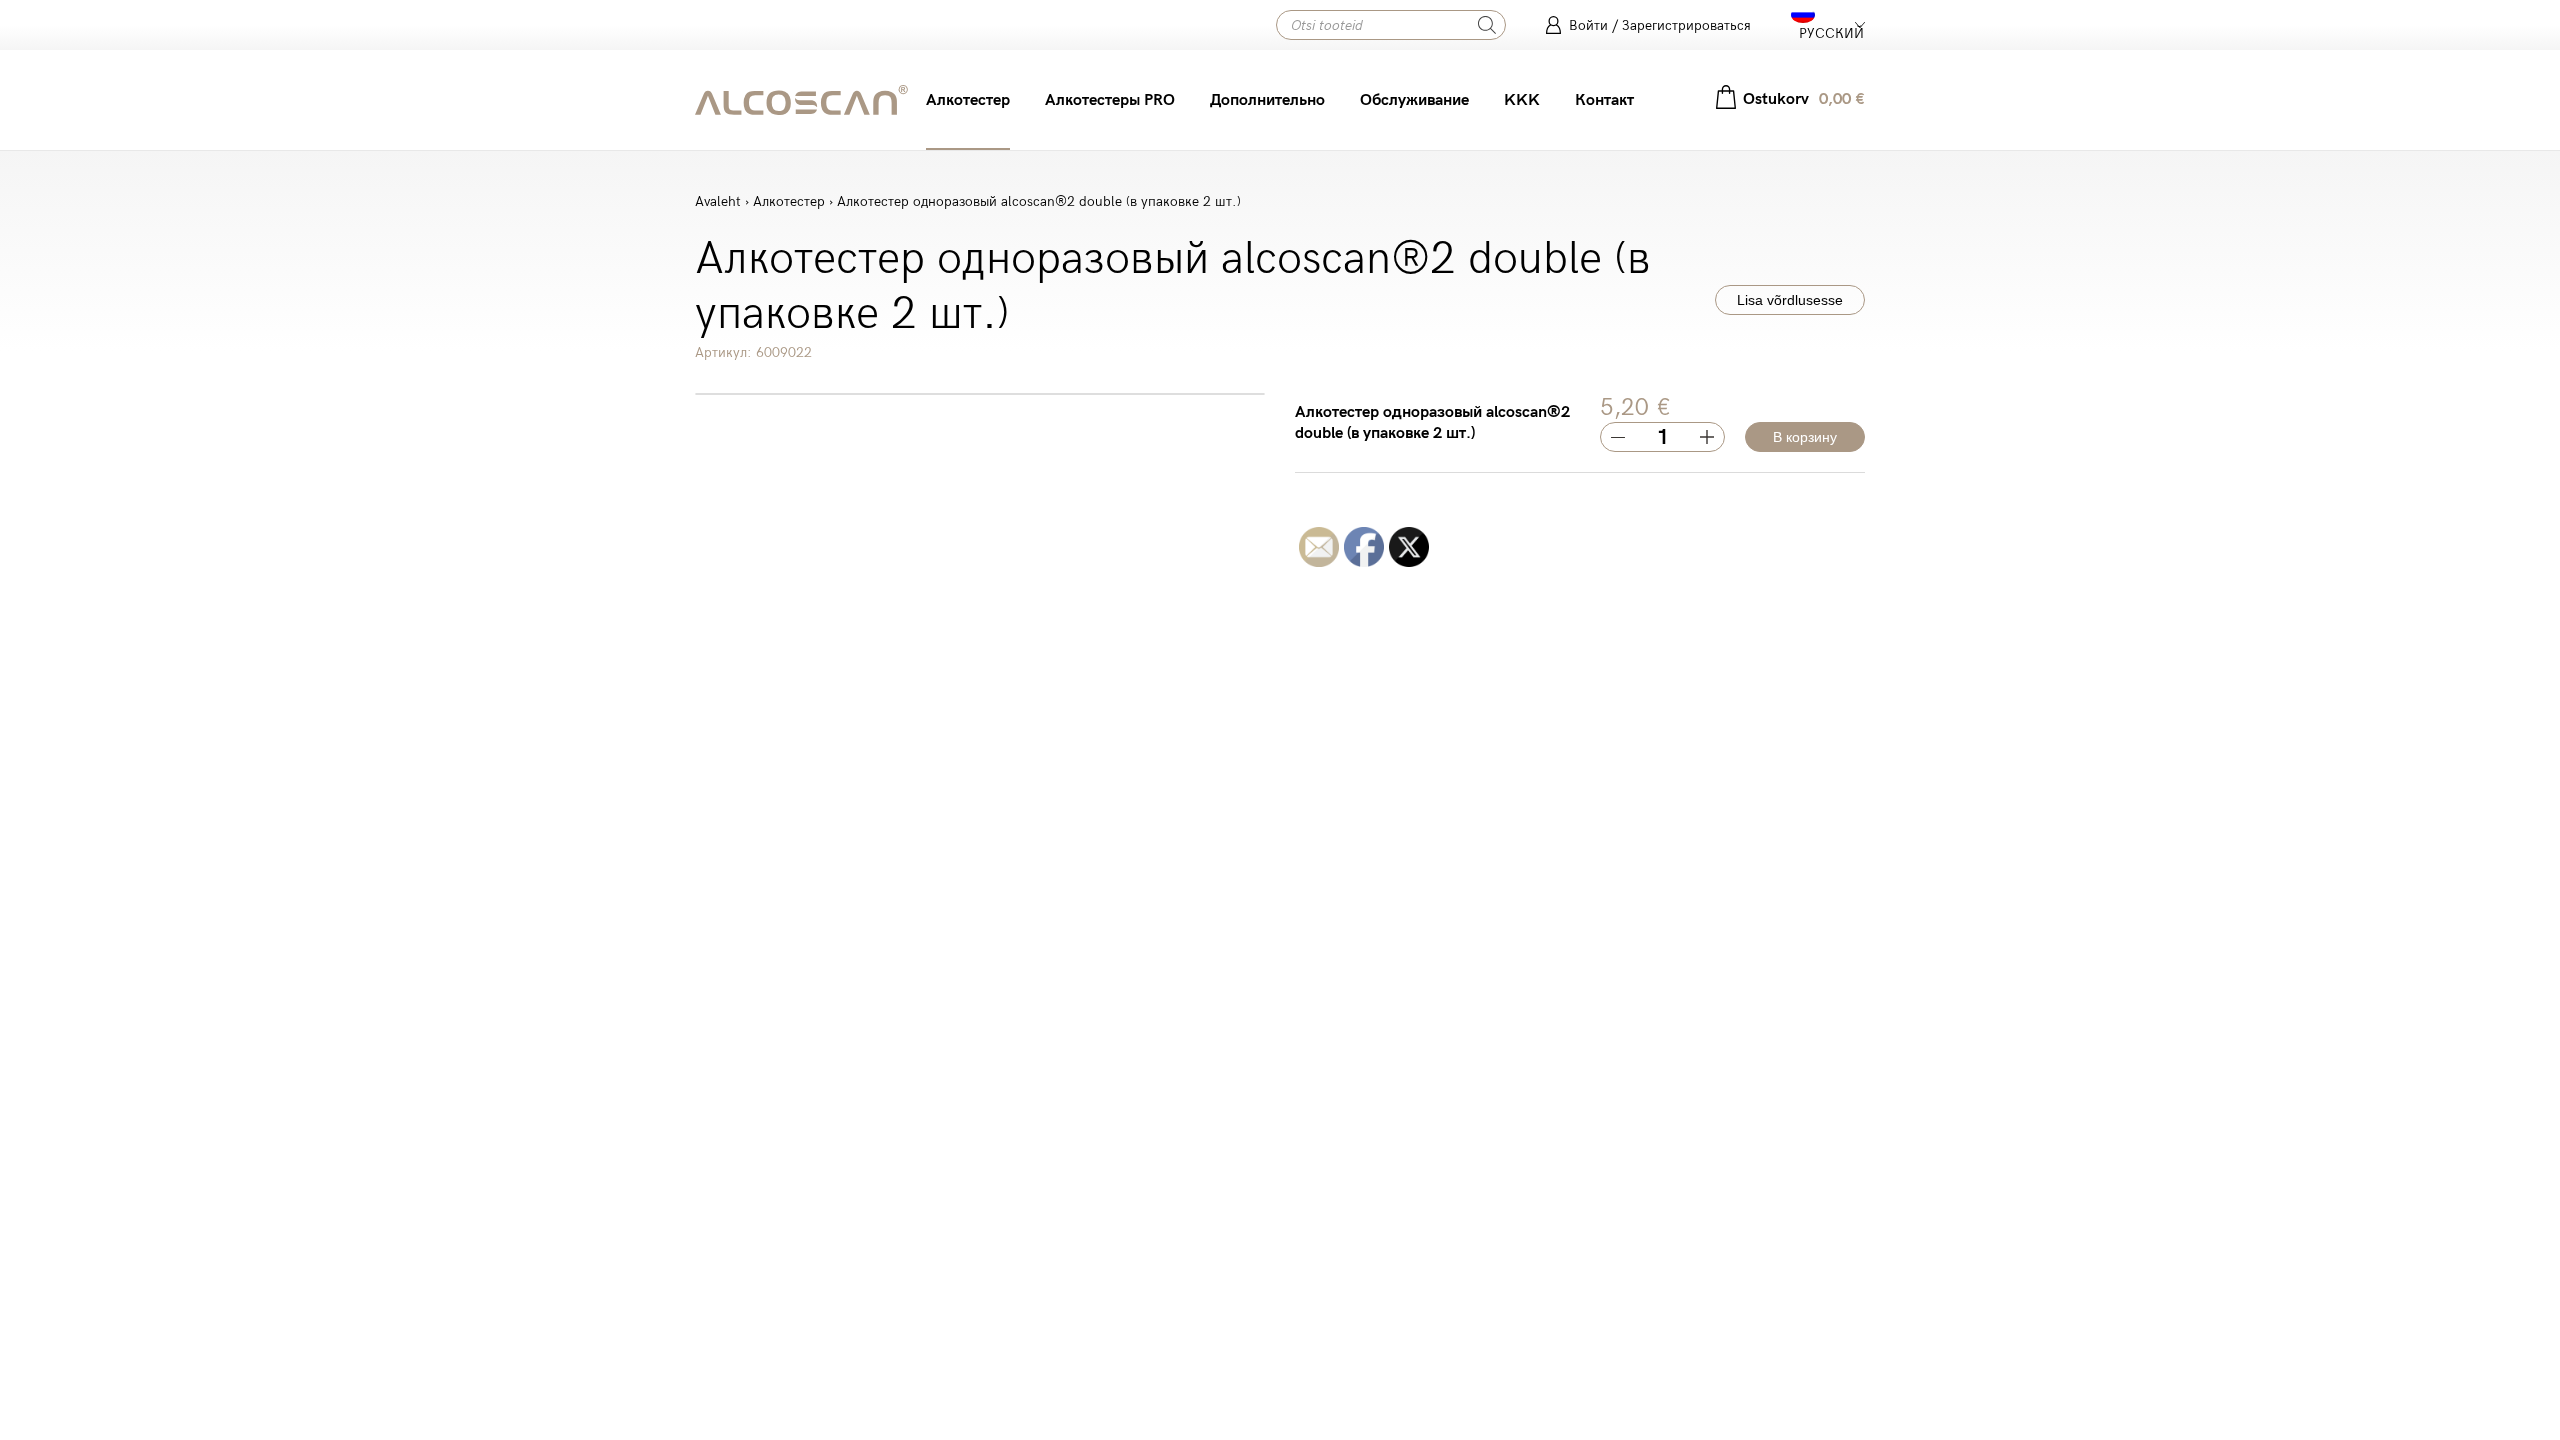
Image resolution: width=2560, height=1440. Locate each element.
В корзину (1805, 437)
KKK (1522, 100)
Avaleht (718, 201)
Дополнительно (1267, 100)
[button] (1828, 25)
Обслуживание (1414, 100)
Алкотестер (968, 100)
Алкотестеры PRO (1110, 100)
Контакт (1604, 100)
